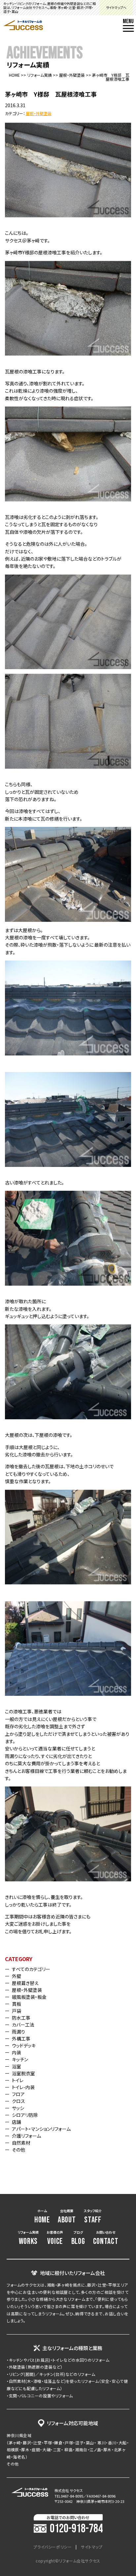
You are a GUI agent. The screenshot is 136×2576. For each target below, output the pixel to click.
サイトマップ (92, 2547)
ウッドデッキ (24, 2045)
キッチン (20, 2059)
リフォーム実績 (39, 75)
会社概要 (67, 2217)
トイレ (18, 2080)
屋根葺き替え (25, 1983)
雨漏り (18, 2032)
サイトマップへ (116, 7)
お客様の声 (55, 2238)
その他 (18, 2150)
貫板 (17, 2004)
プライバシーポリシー (52, 2547)
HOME (14, 75)
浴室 (17, 2066)
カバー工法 (23, 2025)
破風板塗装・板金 (29, 1997)
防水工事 (21, 2018)
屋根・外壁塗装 (72, 75)
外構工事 (21, 2039)
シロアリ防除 (25, 2115)
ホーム (42, 2217)
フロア (18, 2094)
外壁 (17, 1976)
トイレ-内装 (23, 2087)
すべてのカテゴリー (31, 1969)
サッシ (18, 2108)
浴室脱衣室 (23, 2073)
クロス (18, 2101)
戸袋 (17, 2011)
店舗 (17, 2122)
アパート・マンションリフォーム (41, 2129)
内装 (17, 2052)
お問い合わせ (106, 2238)
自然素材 (21, 2143)
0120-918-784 (76, 2529)
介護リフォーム (26, 2136)
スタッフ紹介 (93, 2217)
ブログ (78, 2238)
